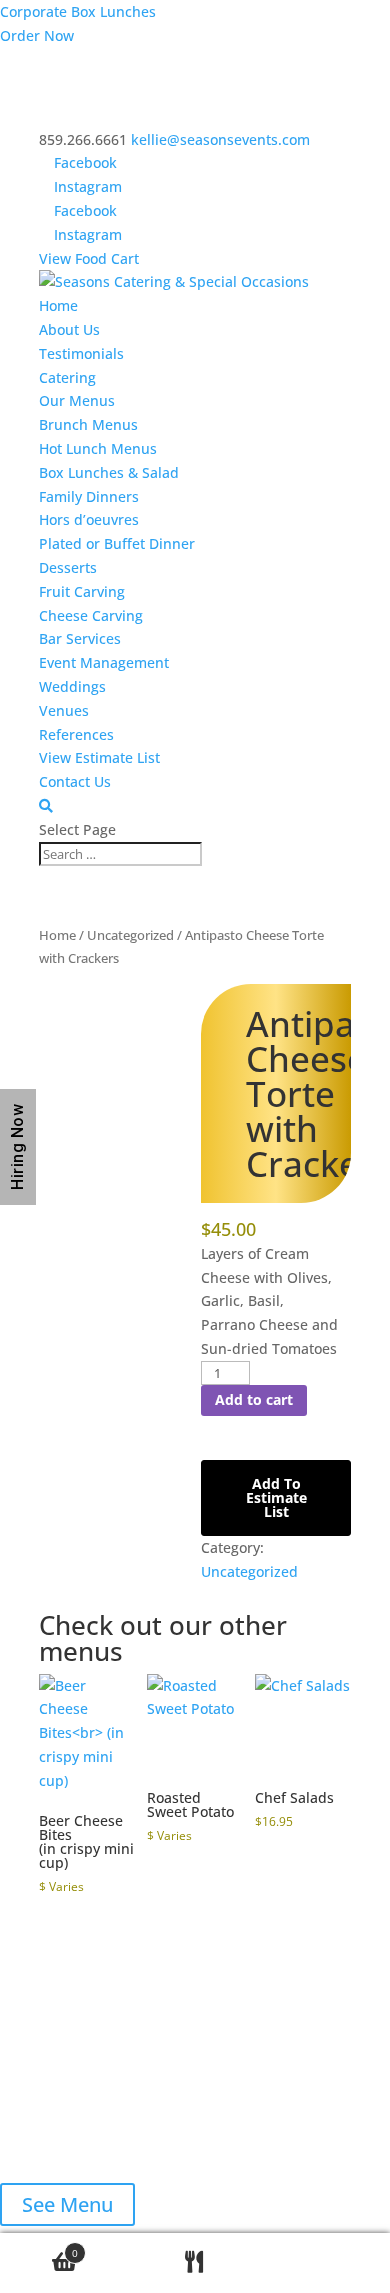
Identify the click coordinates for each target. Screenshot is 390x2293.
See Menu (67, 2204)
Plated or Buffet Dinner (117, 543)
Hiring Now (17, 1147)
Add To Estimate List (276, 1497)
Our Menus (77, 400)
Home (58, 305)
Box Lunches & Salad (109, 472)
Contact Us (75, 781)
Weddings (72, 686)
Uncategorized (130, 935)
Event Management (104, 662)
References (76, 734)
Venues (64, 710)
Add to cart (254, 1399)
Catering (67, 377)
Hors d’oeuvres (89, 519)
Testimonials (81, 353)
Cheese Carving (91, 615)
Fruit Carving (82, 591)
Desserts (68, 567)
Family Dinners (89, 496)
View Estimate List (99, 757)
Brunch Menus (88, 424)
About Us (69, 329)
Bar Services (80, 638)
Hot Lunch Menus (98, 448)
